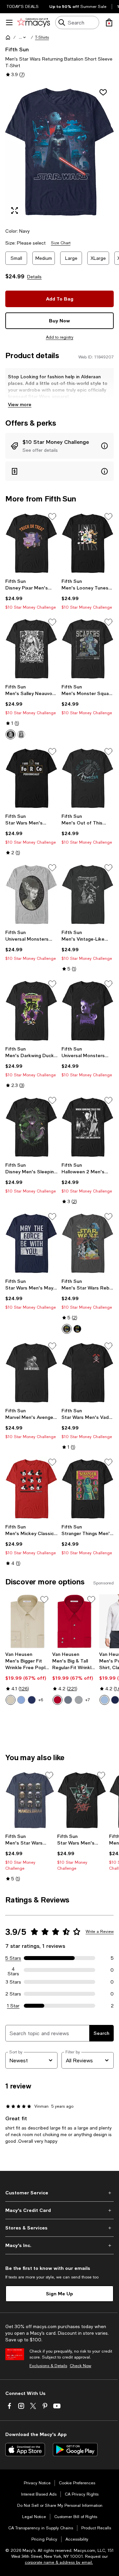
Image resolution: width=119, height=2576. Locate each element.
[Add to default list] (52, 517)
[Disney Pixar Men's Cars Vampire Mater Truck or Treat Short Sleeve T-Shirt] (31, 543)
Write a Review (100, 1932)
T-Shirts (42, 37)
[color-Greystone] (79, 1700)
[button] (23, 37)
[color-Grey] (68, 1700)
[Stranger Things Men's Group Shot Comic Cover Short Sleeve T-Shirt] (88, 1489)
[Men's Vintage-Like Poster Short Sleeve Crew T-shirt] (88, 894)
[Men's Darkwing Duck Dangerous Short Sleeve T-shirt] (31, 1011)
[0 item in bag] (109, 23)
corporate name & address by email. (59, 2562)
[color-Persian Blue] (32, 1700)
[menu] (9, 23)
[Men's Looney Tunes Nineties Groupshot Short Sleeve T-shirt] (88, 543)
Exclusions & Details (48, 2366)
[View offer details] (59, 446)
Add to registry (60, 337)
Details (34, 277)
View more (20, 404)
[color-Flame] (58, 1700)
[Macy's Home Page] (34, 23)
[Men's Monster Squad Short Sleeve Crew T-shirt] (88, 649)
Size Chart (61, 243)
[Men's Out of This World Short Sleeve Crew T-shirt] (88, 778)
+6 (41, 1700)
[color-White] (21, 734)
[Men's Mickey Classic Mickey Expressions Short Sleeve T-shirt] (31, 1489)
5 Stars (13, 1958)
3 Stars (13, 1982)
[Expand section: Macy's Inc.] (59, 2245)
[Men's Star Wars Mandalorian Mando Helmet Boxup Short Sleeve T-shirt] (30, 1800)
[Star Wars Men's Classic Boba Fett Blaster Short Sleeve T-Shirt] (82, 1800)
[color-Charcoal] (67, 1329)
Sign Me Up (59, 2294)
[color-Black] (11, 734)
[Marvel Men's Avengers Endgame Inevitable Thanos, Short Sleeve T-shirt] (31, 1373)
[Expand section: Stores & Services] (59, 2228)
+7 (88, 1700)
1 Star (13, 2006)
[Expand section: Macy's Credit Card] (59, 2210)
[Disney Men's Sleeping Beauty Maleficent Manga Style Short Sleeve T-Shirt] (31, 1127)
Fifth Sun (17, 49)
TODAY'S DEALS (23, 7)
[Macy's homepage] (8, 37)
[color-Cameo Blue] (21, 1700)
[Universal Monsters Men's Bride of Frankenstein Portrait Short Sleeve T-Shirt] (31, 894)
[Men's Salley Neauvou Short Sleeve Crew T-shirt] (31, 649)
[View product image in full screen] (15, 211)
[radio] (11, 734)
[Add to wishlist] (103, 92)
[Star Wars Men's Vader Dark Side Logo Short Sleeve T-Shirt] (88, 1373)
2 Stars (13, 1994)
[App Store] (25, 2450)
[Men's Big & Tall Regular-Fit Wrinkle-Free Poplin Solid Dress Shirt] (74, 1621)
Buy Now (59, 321)
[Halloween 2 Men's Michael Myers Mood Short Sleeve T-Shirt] (88, 1127)
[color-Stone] (11, 1700)
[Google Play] (75, 2450)
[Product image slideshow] (59, 152)
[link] (31, 594)
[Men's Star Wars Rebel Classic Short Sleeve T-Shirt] (88, 1243)
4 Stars (13, 1970)
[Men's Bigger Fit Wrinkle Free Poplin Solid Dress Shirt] (27, 1621)
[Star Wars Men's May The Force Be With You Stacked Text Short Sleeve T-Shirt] (31, 1243)
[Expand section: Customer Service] (59, 2193)
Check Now (80, 2366)
